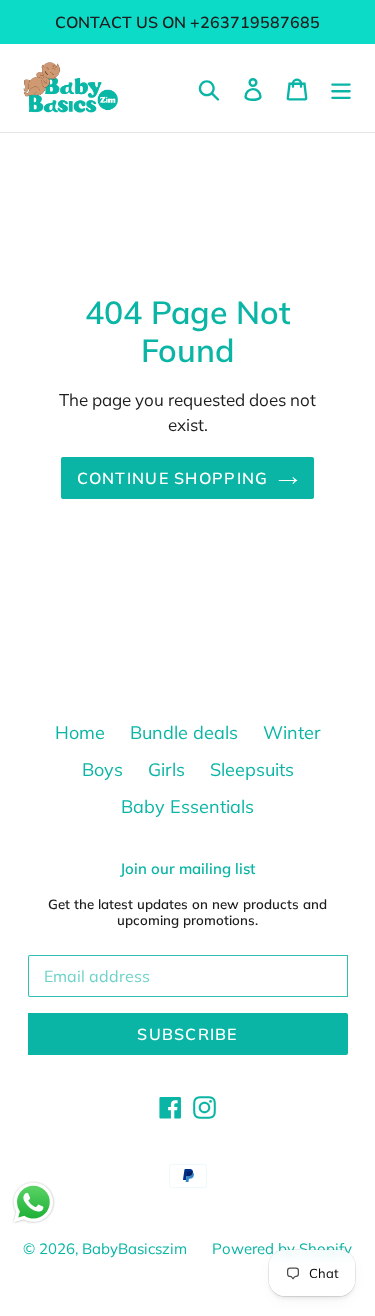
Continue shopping (173, 478)
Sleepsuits (252, 769)
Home (80, 732)
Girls (166, 769)
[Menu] (341, 87)
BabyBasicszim (134, 1248)
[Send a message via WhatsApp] (33, 1202)
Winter (292, 732)
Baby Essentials (187, 806)
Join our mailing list (187, 869)
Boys (102, 769)
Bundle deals (184, 732)
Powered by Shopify (282, 1248)
